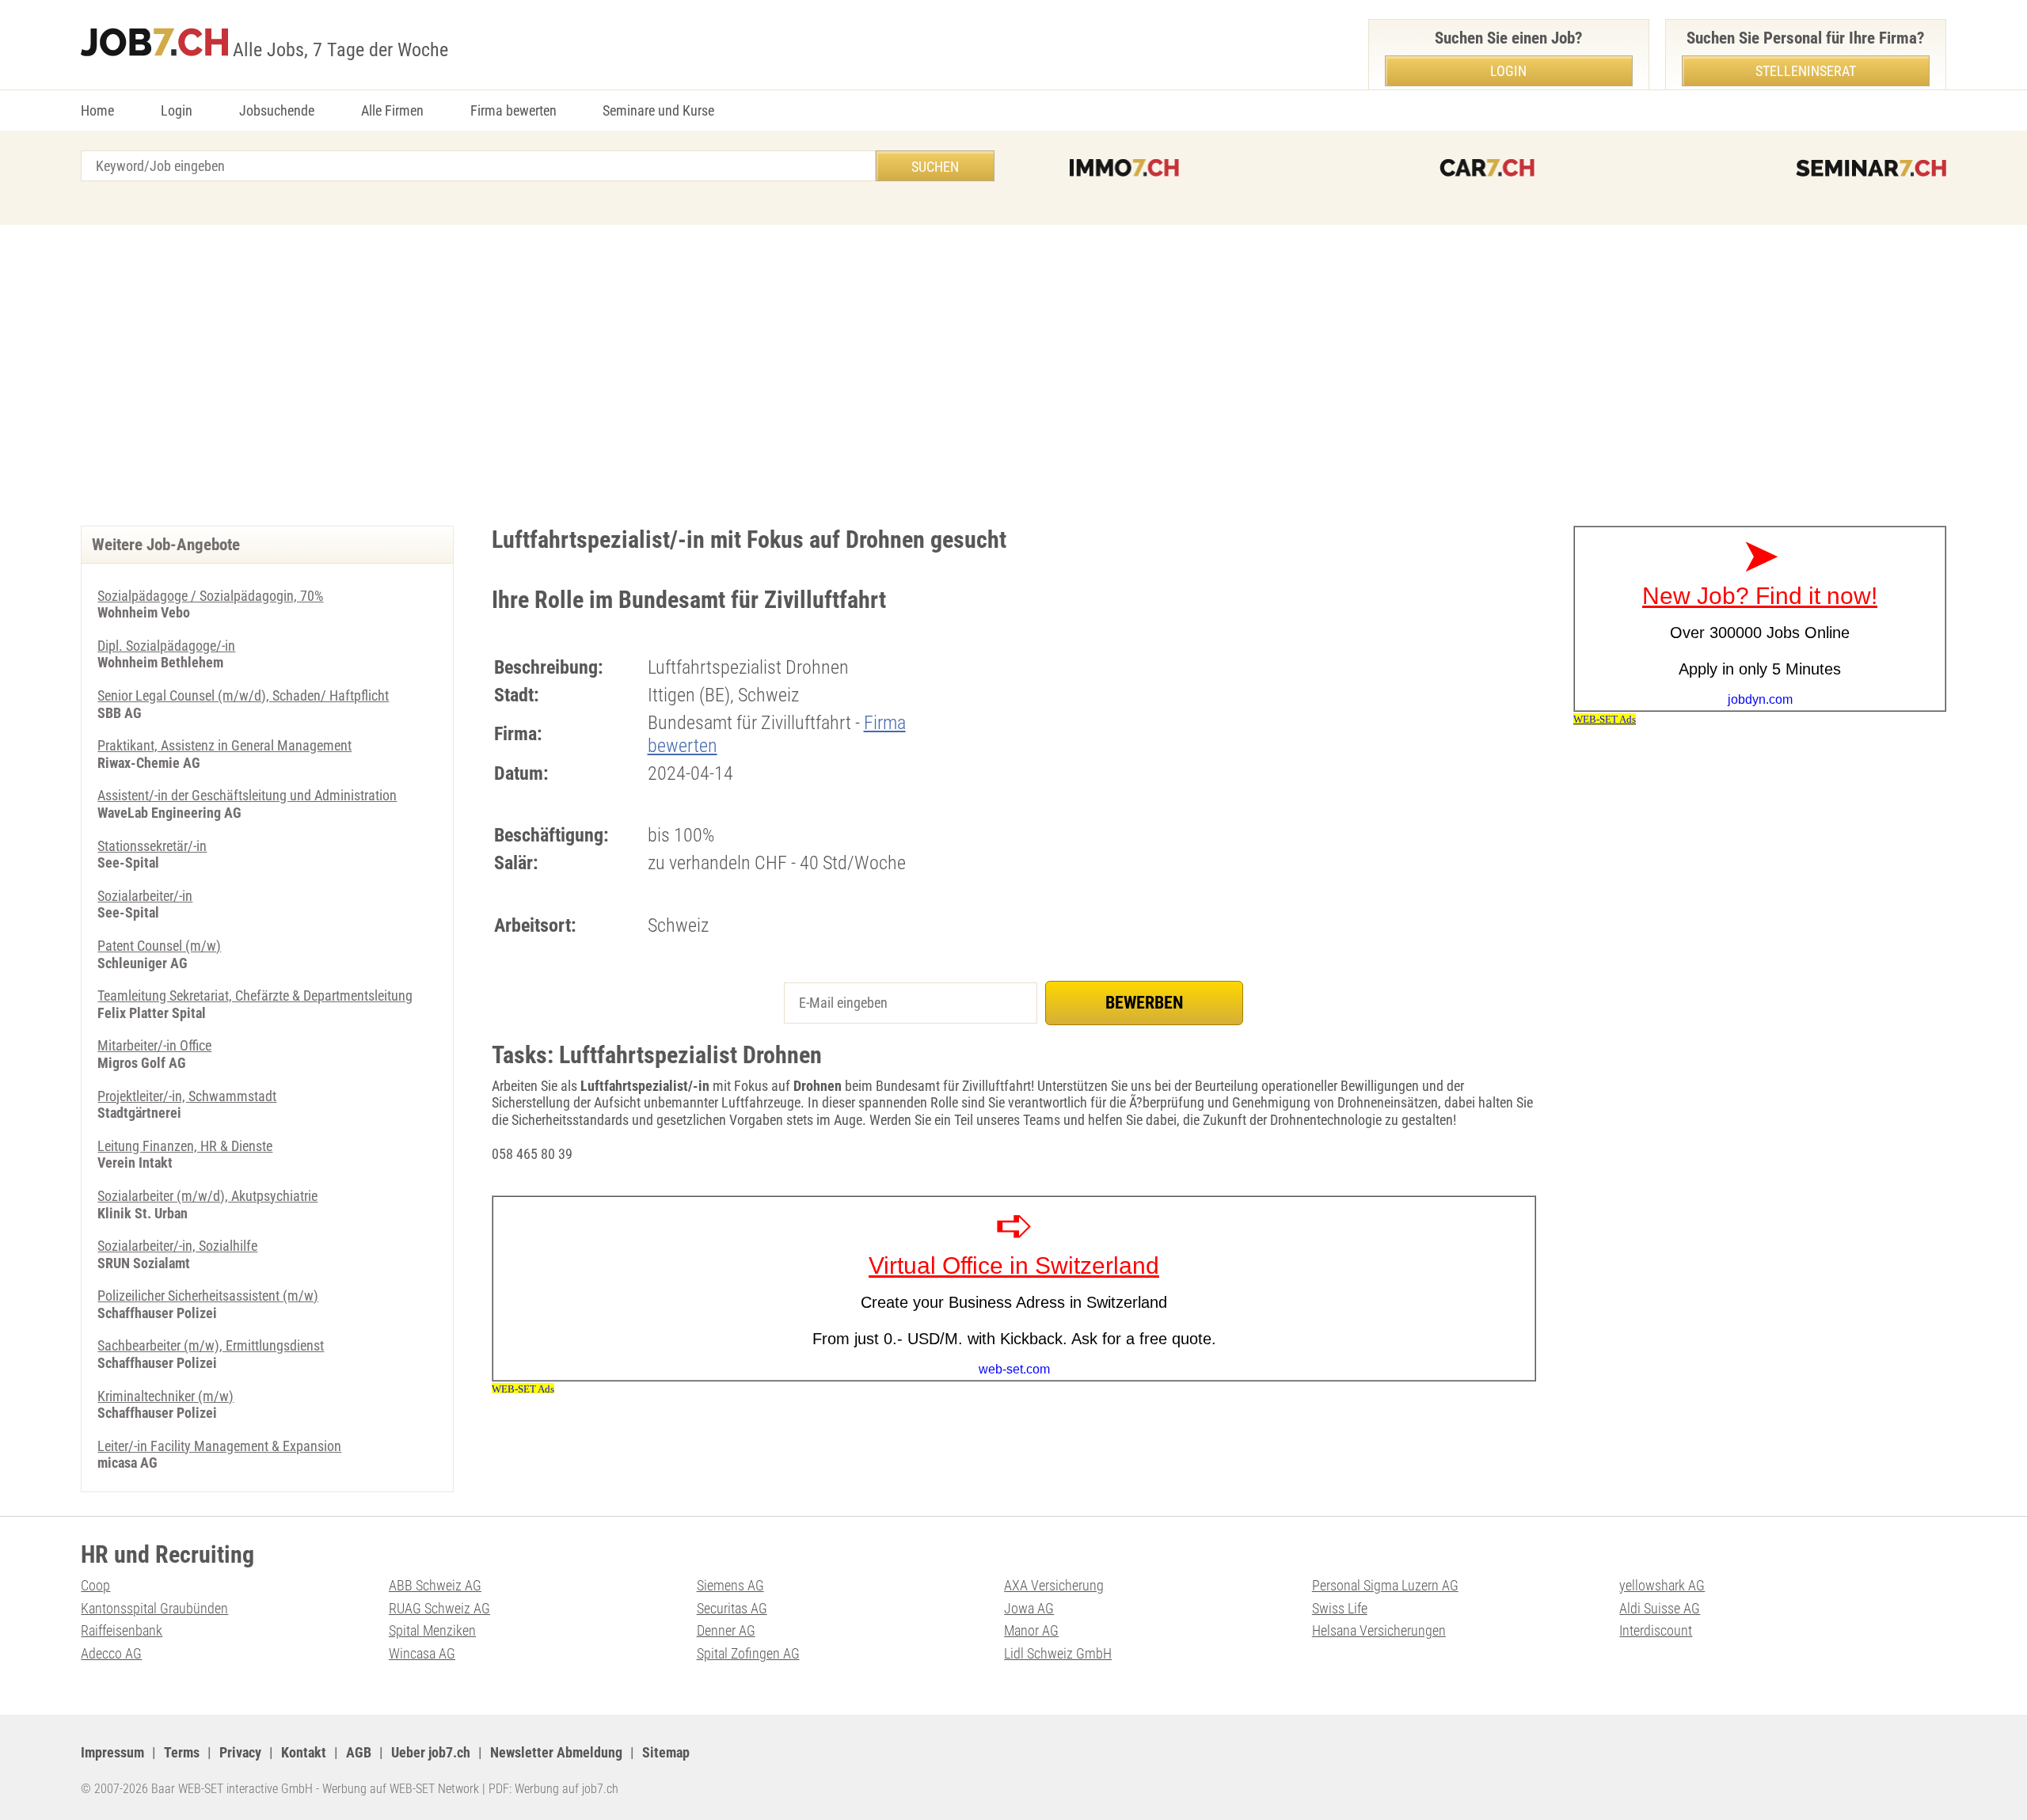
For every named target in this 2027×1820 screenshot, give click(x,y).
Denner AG (726, 1630)
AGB (359, 1752)
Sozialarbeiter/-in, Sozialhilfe (177, 1246)
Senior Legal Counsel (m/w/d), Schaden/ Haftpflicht (243, 695)
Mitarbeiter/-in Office (154, 1045)
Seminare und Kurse (658, 110)
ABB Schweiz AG (435, 1585)
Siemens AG (730, 1585)
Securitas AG (732, 1608)
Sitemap (666, 1752)
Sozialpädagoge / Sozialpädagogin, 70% (210, 596)
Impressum (112, 1752)
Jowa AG (1029, 1608)
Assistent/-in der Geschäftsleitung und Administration (247, 795)
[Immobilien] (1124, 168)
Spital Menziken (432, 1630)
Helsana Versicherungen (1379, 1630)
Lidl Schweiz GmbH (1058, 1653)
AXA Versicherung (1054, 1585)
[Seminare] (1871, 168)
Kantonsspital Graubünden (154, 1608)
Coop (95, 1585)
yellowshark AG (1662, 1585)
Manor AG (1031, 1630)
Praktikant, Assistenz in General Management (224, 745)
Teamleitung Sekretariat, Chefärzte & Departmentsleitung (255, 995)
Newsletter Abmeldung (556, 1752)
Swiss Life (1340, 1608)
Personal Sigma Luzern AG (1385, 1585)
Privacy (240, 1752)
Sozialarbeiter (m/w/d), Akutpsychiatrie (207, 1196)
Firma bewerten (513, 110)
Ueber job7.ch (431, 1752)
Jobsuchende (277, 110)
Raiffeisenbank (122, 1630)
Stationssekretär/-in (152, 846)
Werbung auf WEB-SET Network (401, 1789)
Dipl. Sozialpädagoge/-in (166, 646)
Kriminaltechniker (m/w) (165, 1396)
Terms (182, 1752)
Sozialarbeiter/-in (145, 896)
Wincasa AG (422, 1653)
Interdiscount (1656, 1630)
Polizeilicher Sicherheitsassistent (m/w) (208, 1296)
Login (177, 110)
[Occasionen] (1487, 168)
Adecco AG (111, 1653)
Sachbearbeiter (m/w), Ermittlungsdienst (211, 1345)
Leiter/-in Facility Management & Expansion (219, 1446)
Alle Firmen (392, 110)
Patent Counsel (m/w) (159, 946)
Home (97, 110)
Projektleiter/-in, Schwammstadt (187, 1096)
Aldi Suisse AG (1660, 1608)
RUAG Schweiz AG (439, 1608)
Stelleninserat (1806, 71)
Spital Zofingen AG (748, 1653)
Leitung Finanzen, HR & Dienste (185, 1146)
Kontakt (304, 1752)
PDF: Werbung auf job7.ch (553, 1789)
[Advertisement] (1013, 375)
